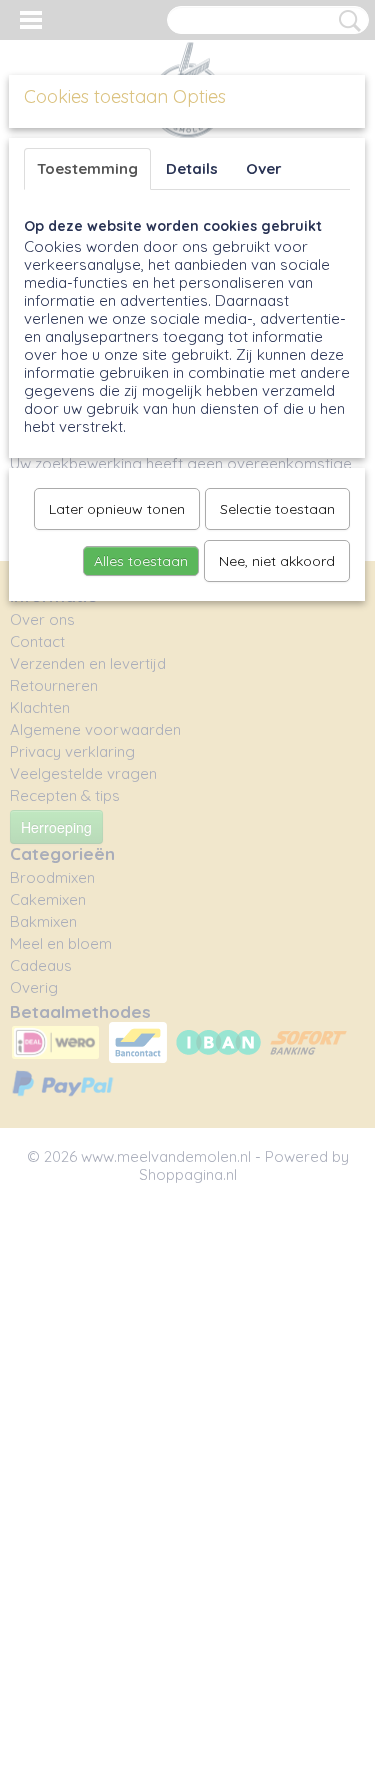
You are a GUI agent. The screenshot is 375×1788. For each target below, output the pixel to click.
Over (264, 168)
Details (192, 168)
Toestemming (87, 168)
